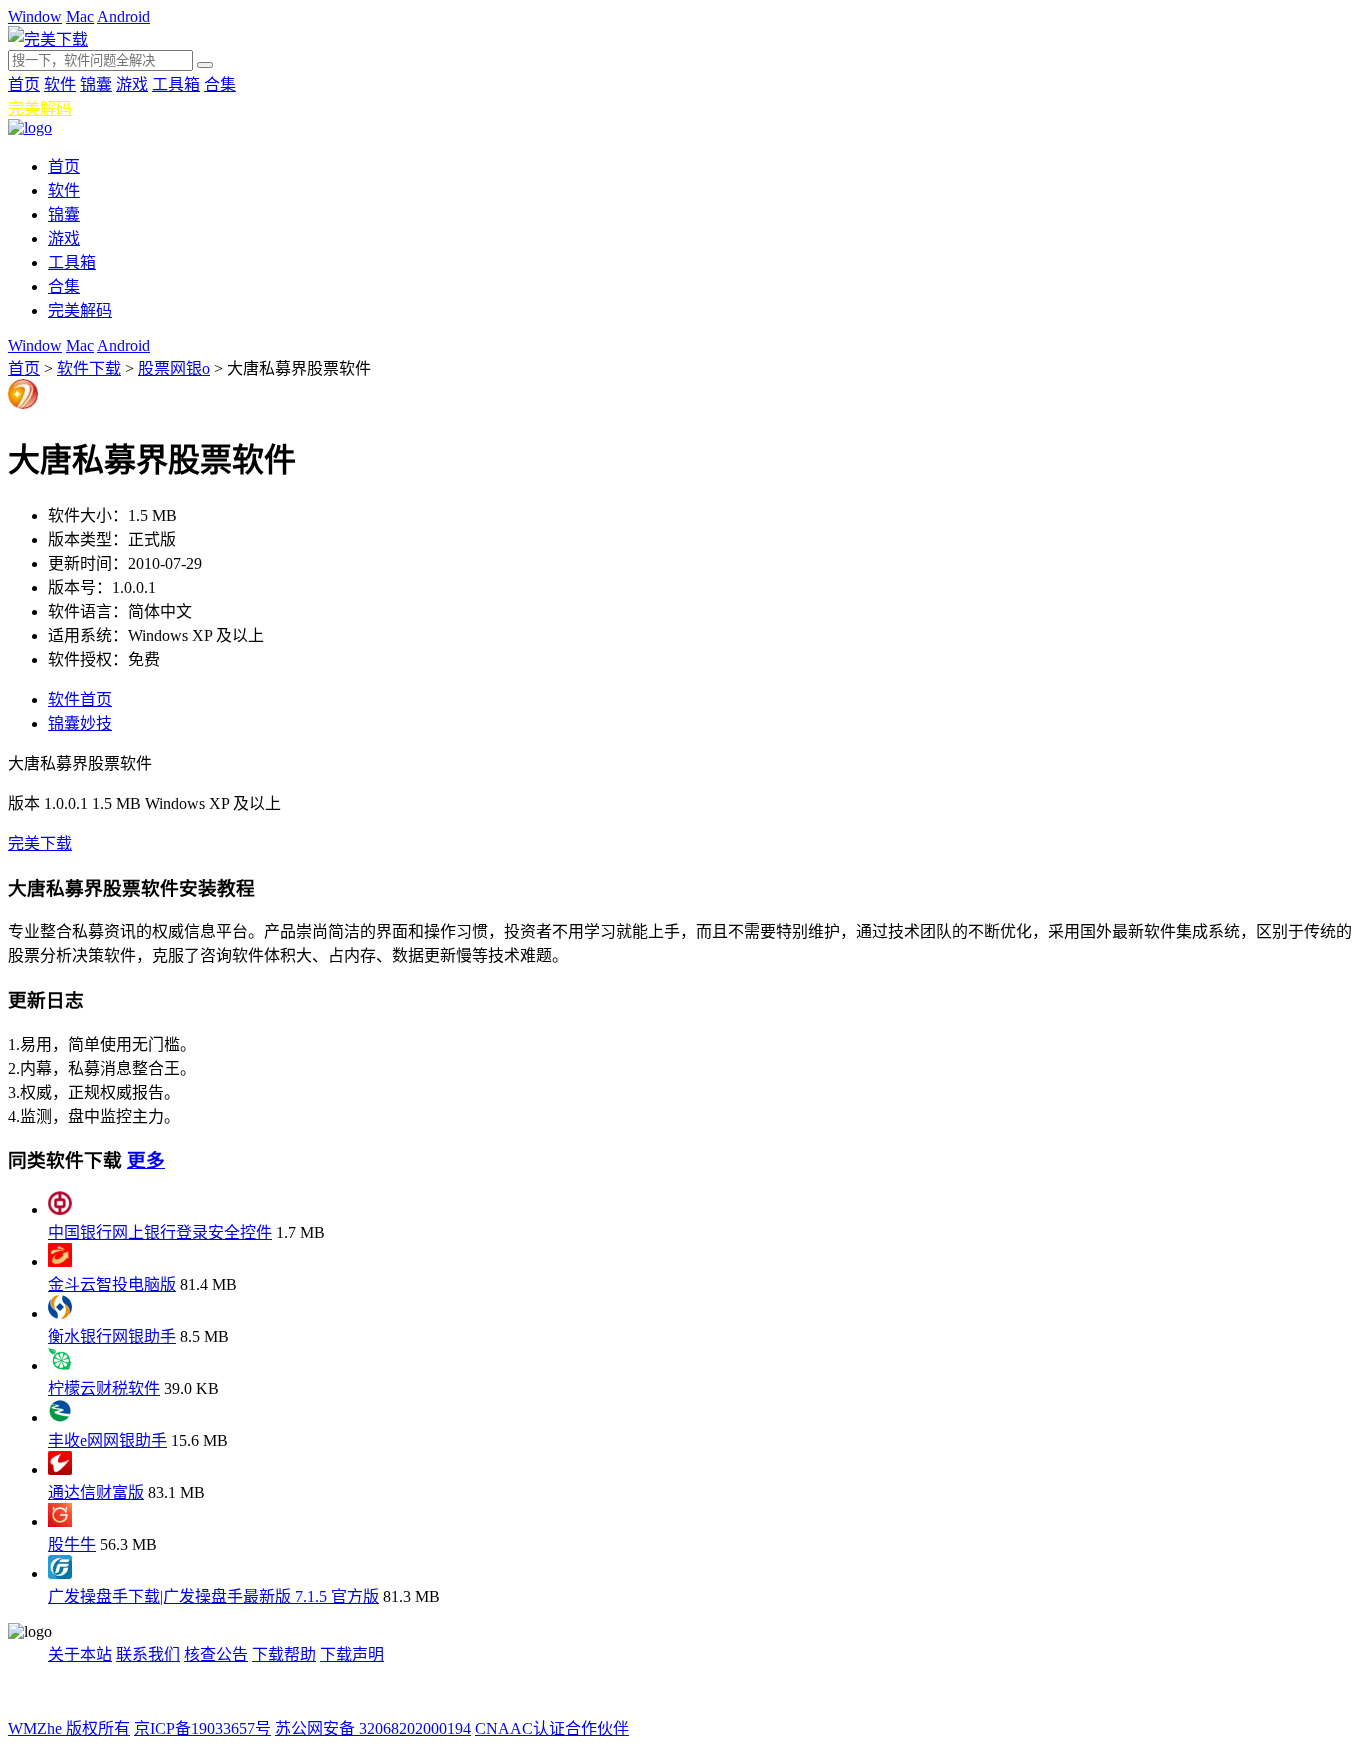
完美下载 (40, 843)
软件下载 (89, 368)
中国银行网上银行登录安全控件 (160, 1232)
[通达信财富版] (60, 1469)
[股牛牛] (60, 1521)
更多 (146, 1160)
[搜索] (205, 65)
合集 (220, 84)
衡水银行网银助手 (112, 1336)
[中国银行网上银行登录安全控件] (60, 1209)
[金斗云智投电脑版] (60, 1261)
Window (35, 16)
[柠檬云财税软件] (60, 1365)
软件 (60, 84)
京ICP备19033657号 (202, 1728)
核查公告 (216, 1654)
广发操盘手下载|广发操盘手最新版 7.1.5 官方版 (213, 1596)
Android (123, 16)
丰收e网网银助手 (107, 1440)
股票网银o (174, 368)
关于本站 (80, 1654)
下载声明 (352, 1654)
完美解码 (40, 108)
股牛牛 (72, 1544)
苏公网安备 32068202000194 (373, 1728)
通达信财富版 (96, 1492)
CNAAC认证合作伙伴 (552, 1728)
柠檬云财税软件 (104, 1388)
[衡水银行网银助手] (60, 1313)
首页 (24, 84)
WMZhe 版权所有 (69, 1728)
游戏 (132, 84)
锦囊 (96, 84)
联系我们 (148, 1654)
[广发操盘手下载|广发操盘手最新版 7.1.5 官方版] (60, 1573)
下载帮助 (284, 1654)
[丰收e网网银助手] (60, 1417)
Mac (80, 16)
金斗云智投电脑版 (112, 1284)
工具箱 (176, 84)
